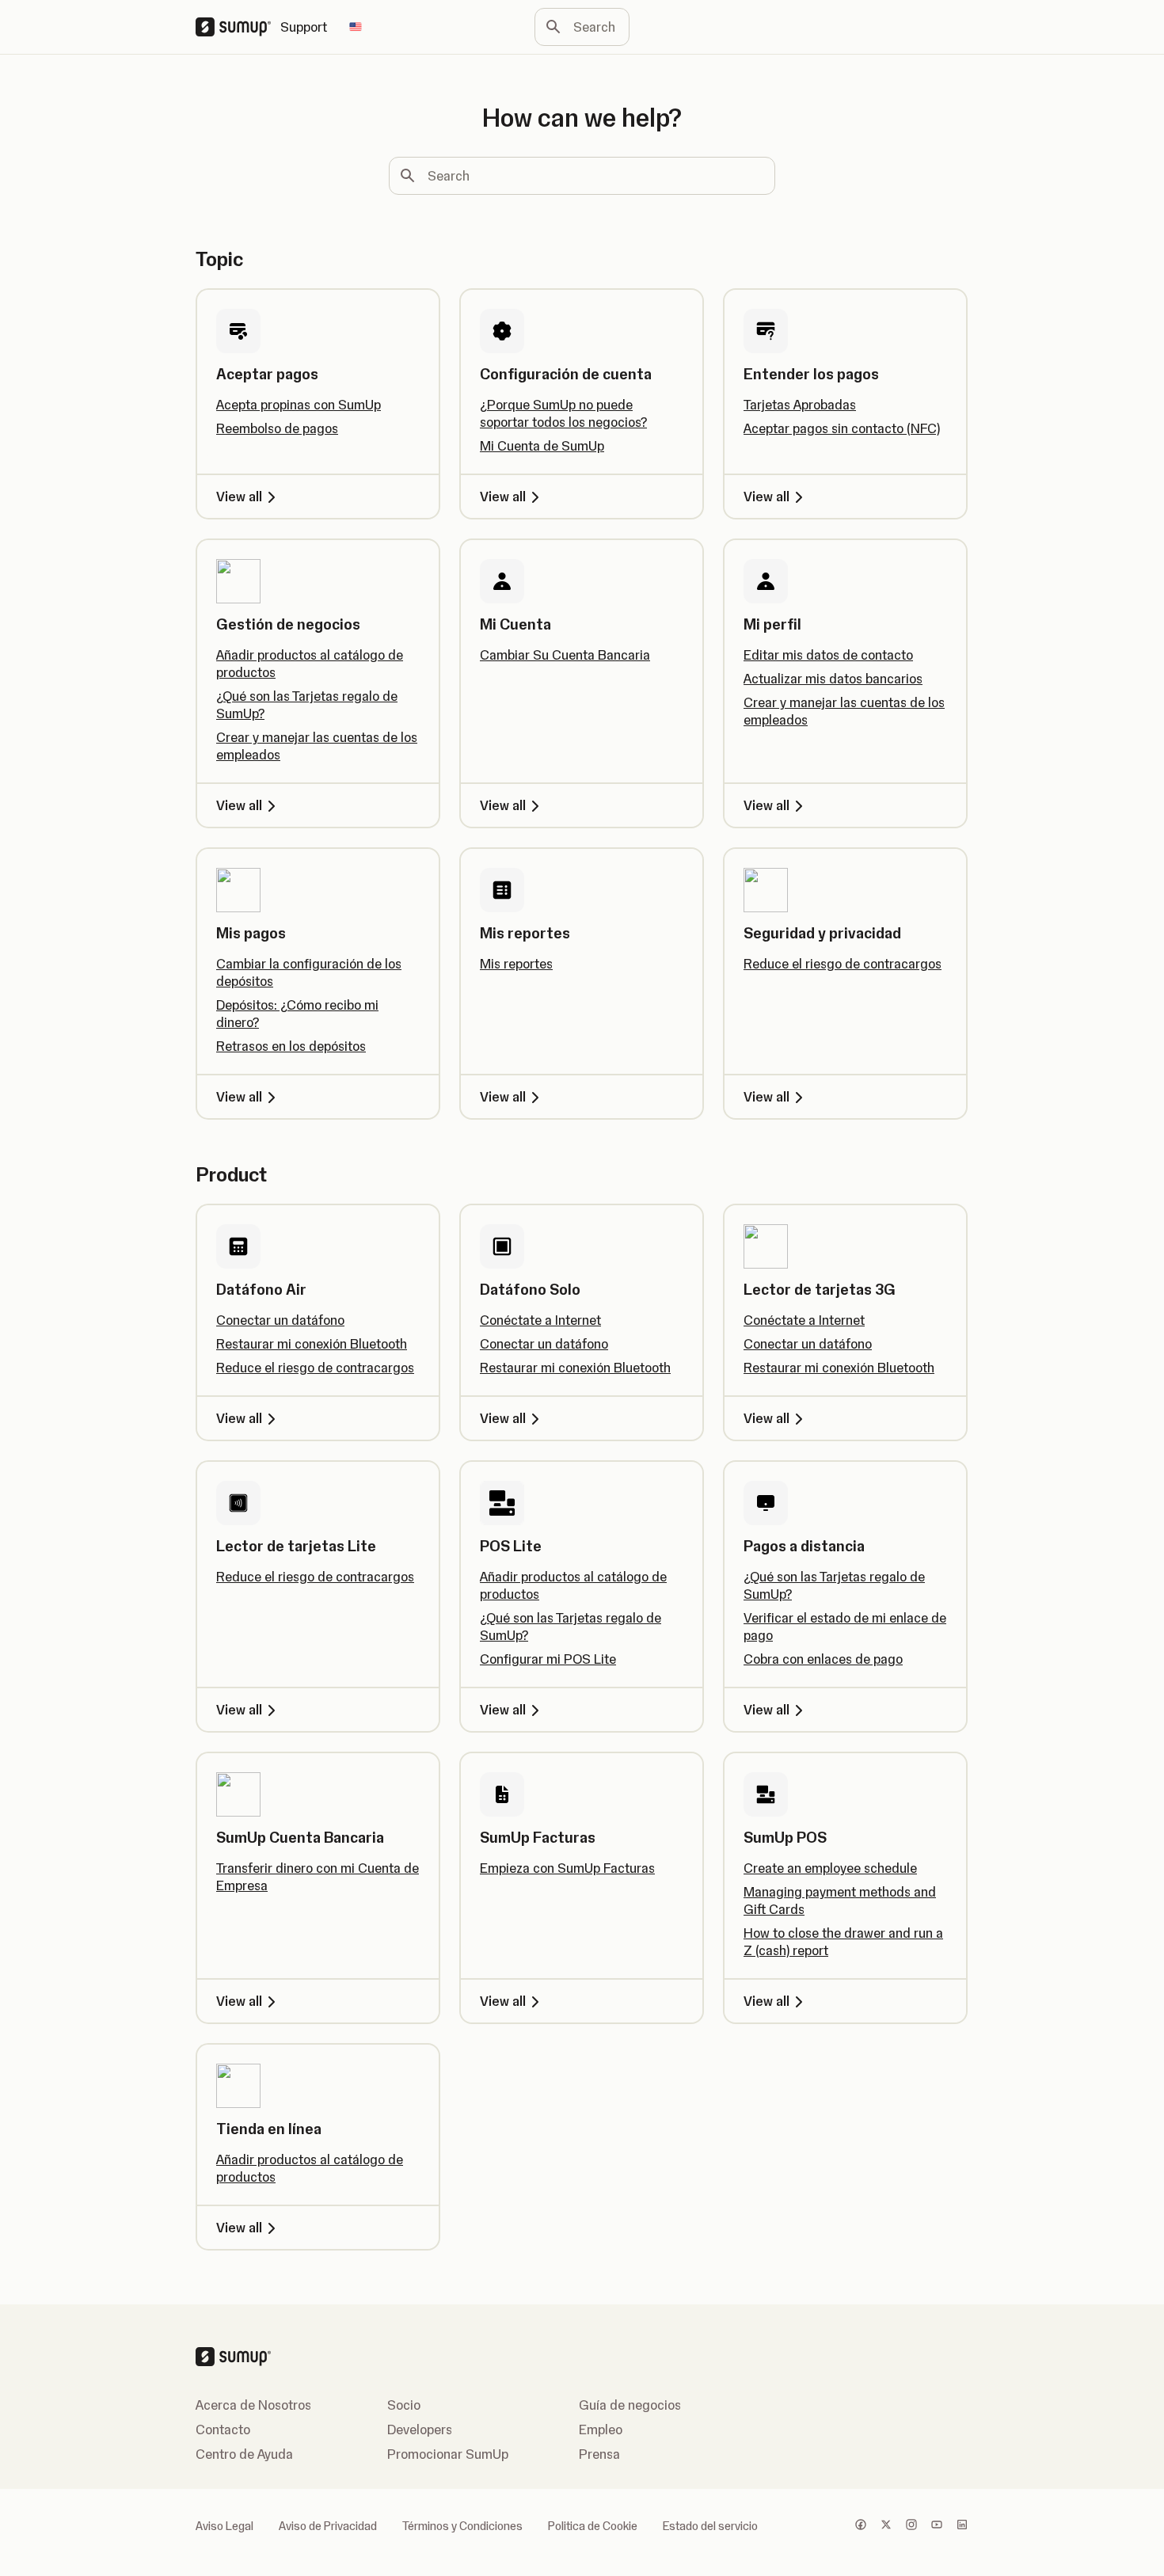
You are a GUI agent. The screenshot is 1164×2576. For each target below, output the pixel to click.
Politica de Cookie (593, 2526)
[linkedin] (962, 2526)
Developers (420, 2430)
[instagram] (911, 2526)
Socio (404, 2405)
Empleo (601, 2430)
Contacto (223, 2430)
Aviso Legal (224, 2526)
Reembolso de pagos (277, 428)
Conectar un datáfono (280, 1320)
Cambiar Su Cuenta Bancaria (565, 655)
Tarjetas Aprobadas (800, 405)
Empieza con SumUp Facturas (567, 1868)
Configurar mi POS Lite (548, 1659)
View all (239, 497)
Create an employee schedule (830, 1868)
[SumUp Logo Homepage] (238, 27)
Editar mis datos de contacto (828, 655)
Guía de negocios (630, 2405)
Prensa (599, 2454)
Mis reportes (516, 964)
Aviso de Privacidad (328, 2526)
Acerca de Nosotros (253, 2405)
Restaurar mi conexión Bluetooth (312, 1344)
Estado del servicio (710, 2526)
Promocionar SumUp (448, 2454)
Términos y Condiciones (462, 2526)
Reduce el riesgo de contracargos (843, 964)
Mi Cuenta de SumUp (542, 446)
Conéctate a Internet (540, 1320)
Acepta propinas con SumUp (299, 405)
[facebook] (861, 2526)
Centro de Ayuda (244, 2454)
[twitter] (886, 2526)
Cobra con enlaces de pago (823, 1659)
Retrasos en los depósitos (291, 1046)
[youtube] (937, 2526)
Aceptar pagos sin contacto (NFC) (842, 428)
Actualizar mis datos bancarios (833, 679)
